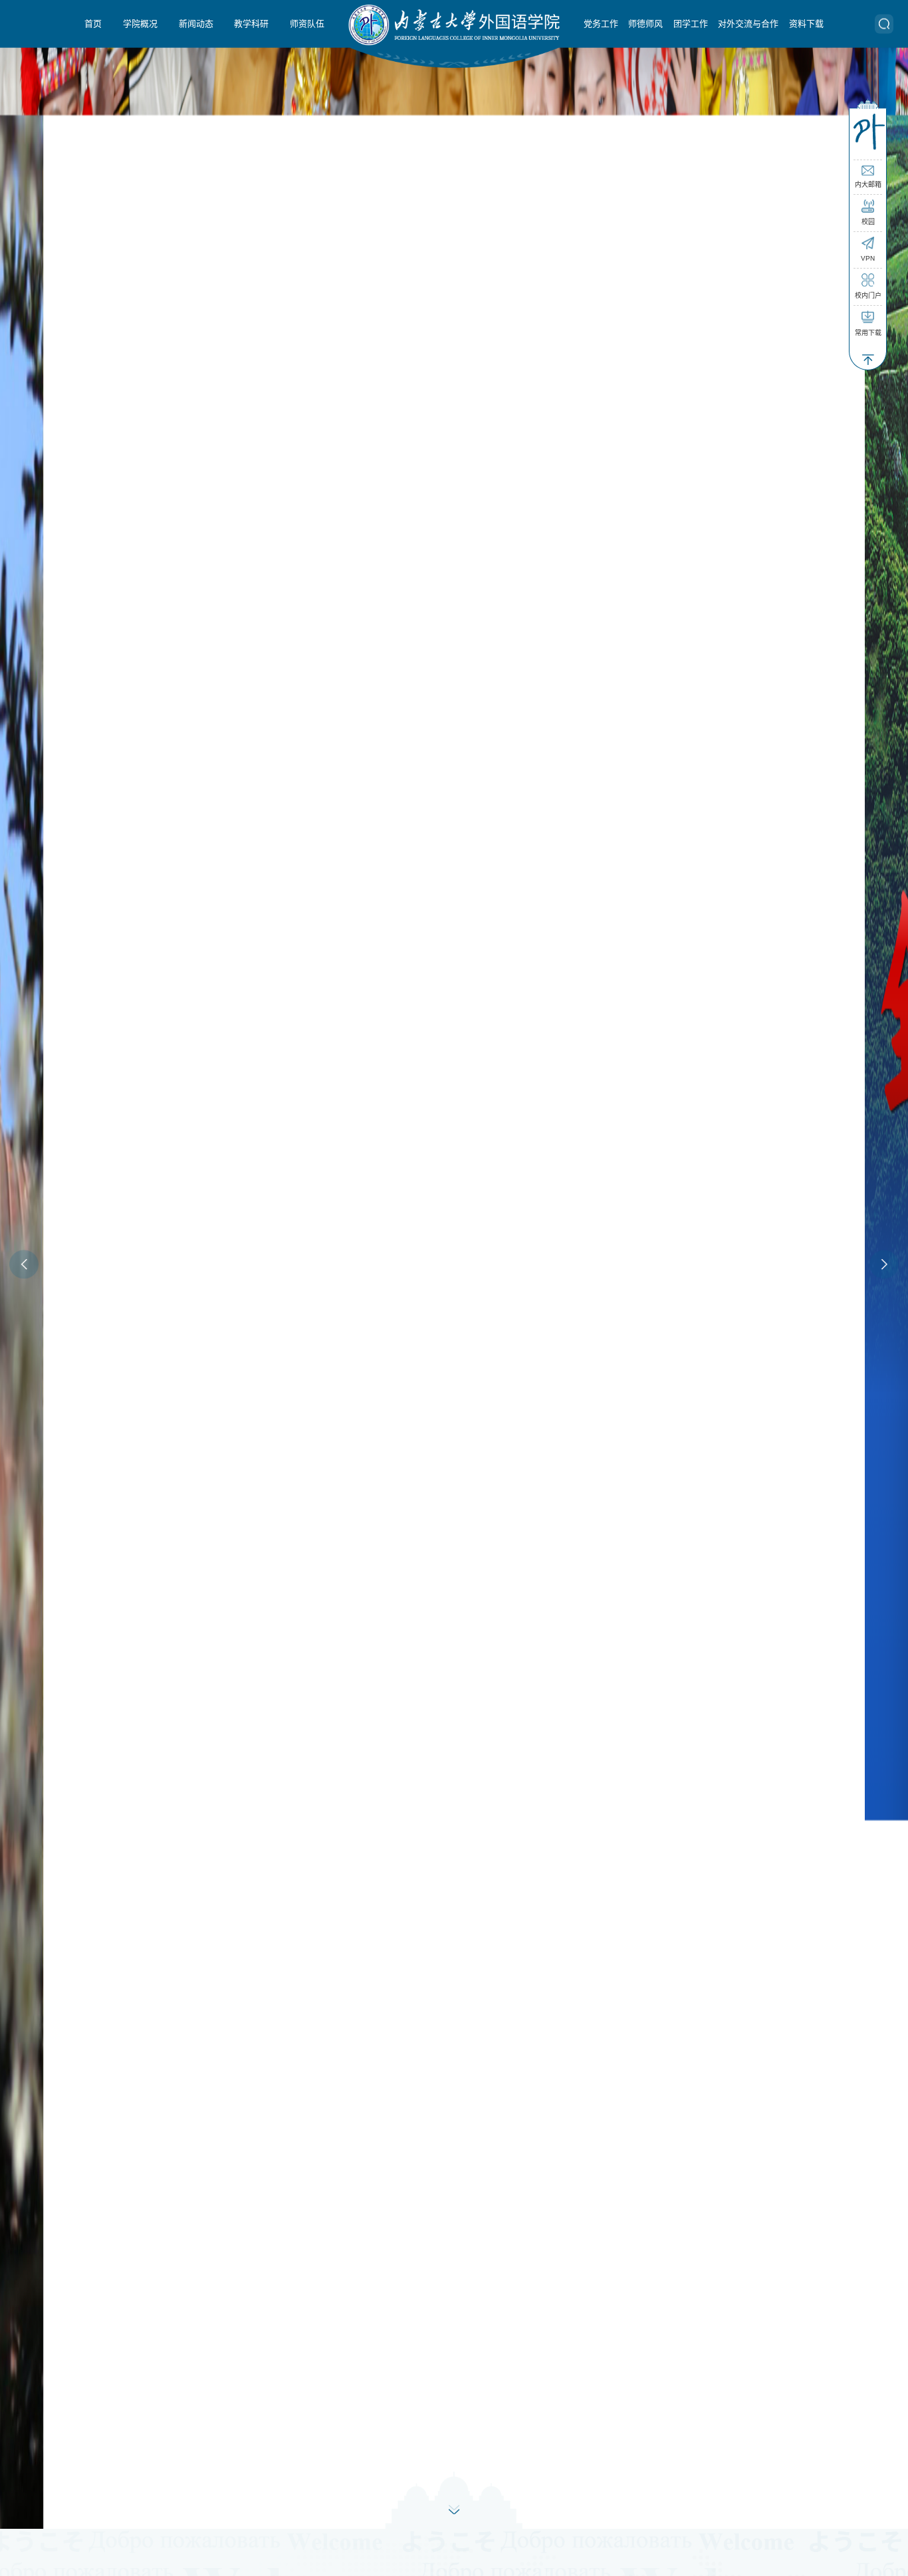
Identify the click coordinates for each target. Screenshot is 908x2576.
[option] (454, 1264)
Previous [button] (24, 1264)
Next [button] (884, 1264)
